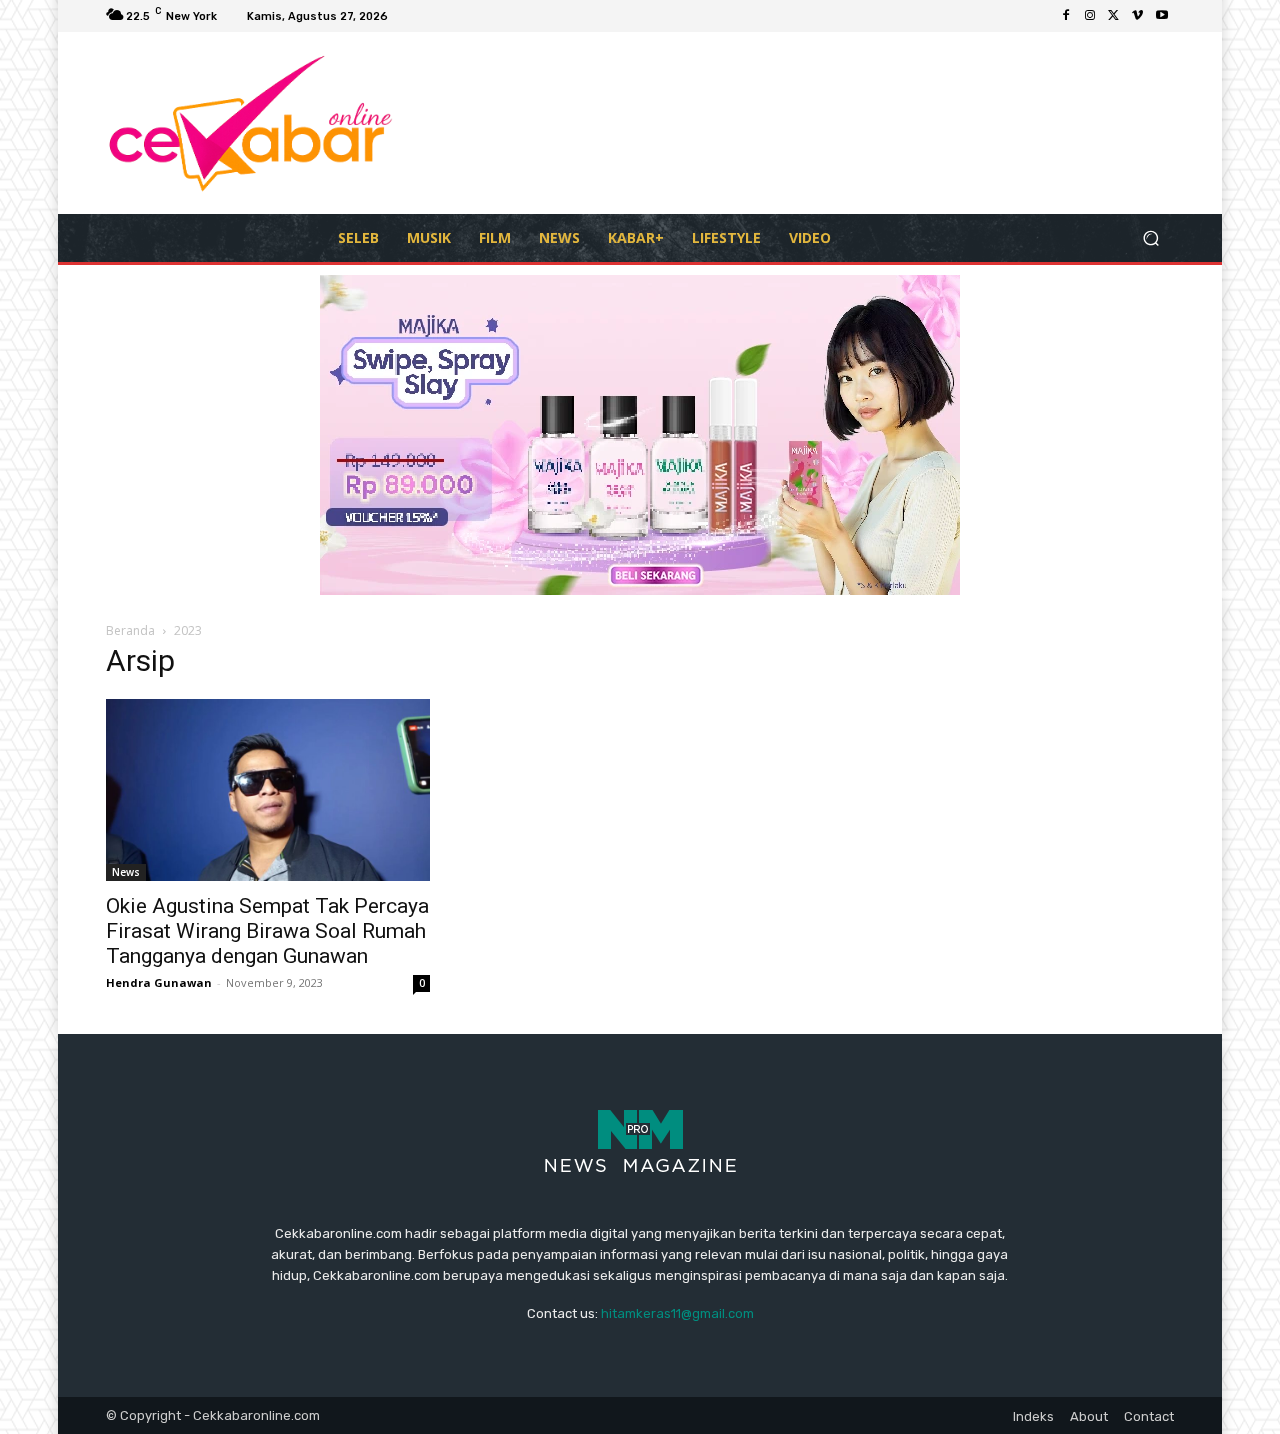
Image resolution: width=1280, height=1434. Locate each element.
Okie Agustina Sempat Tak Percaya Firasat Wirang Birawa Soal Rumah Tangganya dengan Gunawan (267, 931)
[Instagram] (1090, 16)
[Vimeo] (1138, 16)
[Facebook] (1066, 16)
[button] (1150, 237)
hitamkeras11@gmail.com (677, 1313)
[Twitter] (1114, 16)
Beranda (130, 630)
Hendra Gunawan (159, 982)
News (126, 872)
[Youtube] (1162, 16)
